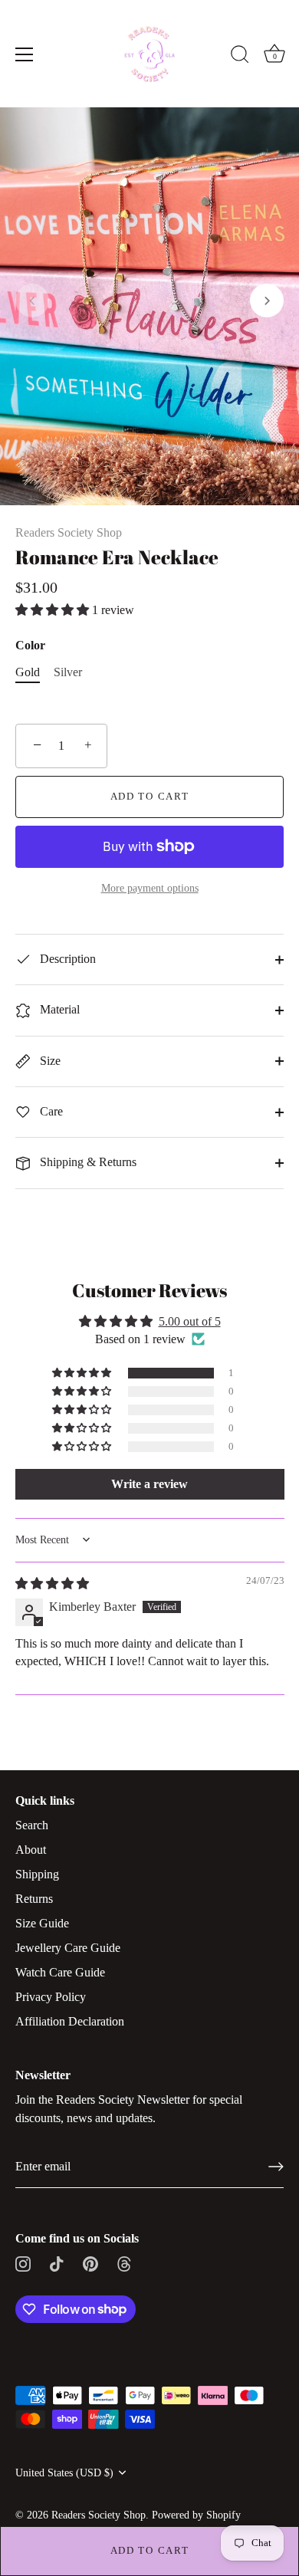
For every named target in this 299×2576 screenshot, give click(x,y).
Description (66, 959)
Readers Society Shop (69, 532)
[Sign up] (276, 2167)
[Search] (240, 57)
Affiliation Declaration (70, 2021)
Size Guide (42, 1923)
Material (58, 1009)
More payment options (150, 888)
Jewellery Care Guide (68, 1948)
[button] (32, 301)
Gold (28, 672)
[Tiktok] (57, 2263)
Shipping (37, 1874)
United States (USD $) (64, 2473)
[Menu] (25, 54)
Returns (34, 1899)
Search (32, 1825)
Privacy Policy (51, 1997)
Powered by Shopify (196, 2515)
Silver (68, 672)
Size (49, 1061)
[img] (52, 1584)
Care (50, 1111)
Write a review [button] (149, 1484)
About (31, 1850)
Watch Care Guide (60, 1972)
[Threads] (124, 2263)
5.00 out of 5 (190, 1321)
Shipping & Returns (87, 1162)
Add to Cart (150, 2550)
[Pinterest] (90, 2263)
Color (30, 645)
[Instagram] (23, 2263)
